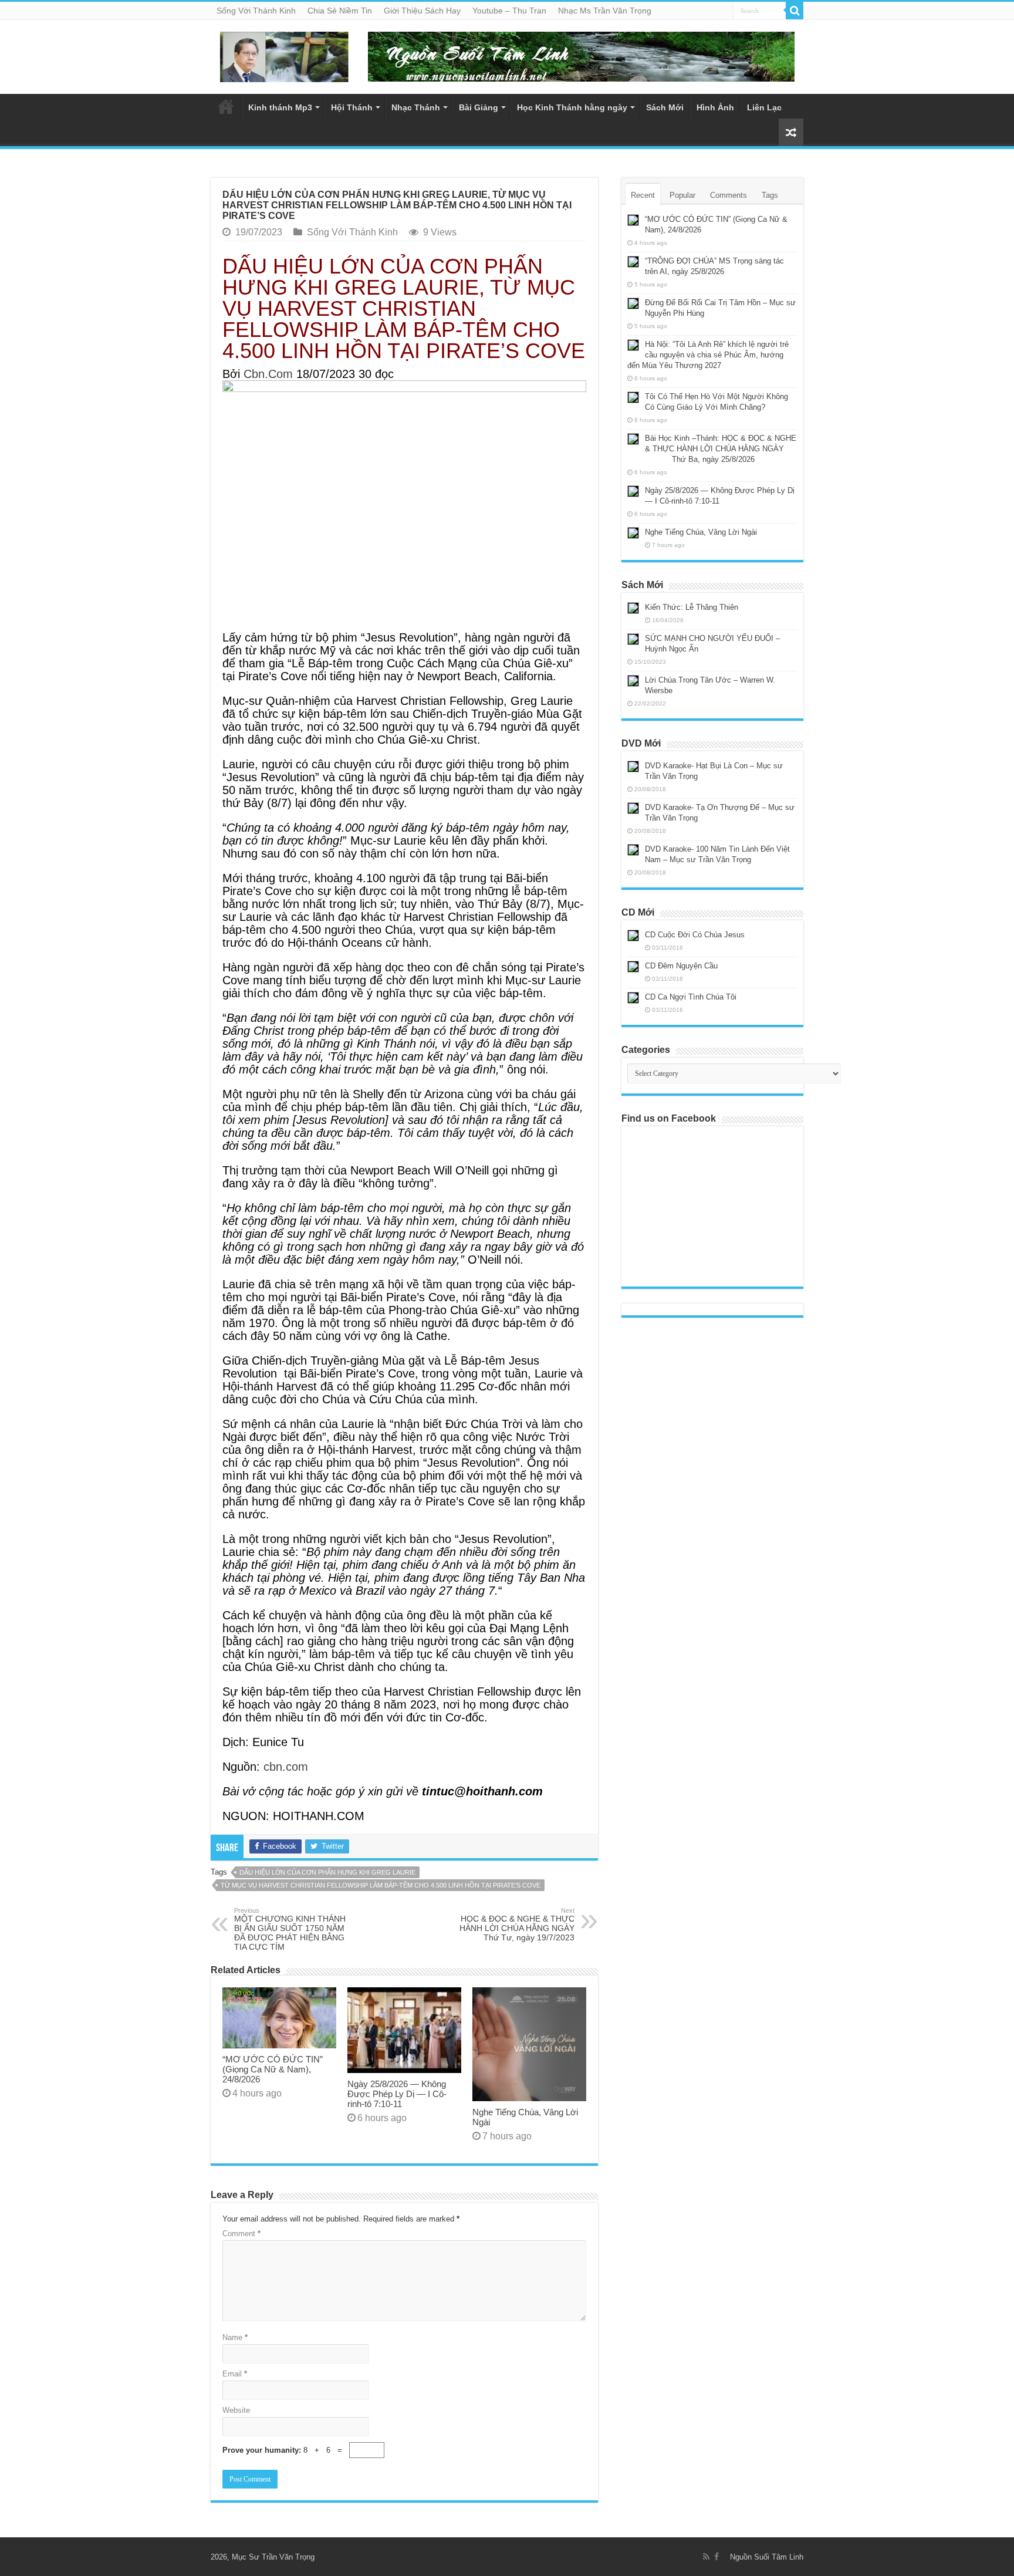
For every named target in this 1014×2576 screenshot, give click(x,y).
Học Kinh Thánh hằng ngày (572, 107)
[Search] (795, 11)
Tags (770, 195)
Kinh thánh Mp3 (280, 107)
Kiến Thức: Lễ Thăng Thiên (692, 607)
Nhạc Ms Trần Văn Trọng (605, 11)
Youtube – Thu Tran (509, 11)
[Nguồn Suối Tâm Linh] (284, 55)
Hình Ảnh (715, 107)
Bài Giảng (479, 107)
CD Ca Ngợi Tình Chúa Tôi (691, 997)
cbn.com (286, 1767)
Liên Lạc (764, 107)
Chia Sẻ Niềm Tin (340, 11)
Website (236, 2410)
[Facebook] (716, 2557)
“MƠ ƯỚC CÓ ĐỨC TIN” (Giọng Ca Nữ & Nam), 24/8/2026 (273, 2069)
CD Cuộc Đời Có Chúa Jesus (695, 935)
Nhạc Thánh (416, 107)
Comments (729, 195)
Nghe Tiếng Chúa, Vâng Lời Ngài (701, 532)
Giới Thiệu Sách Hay (422, 11)
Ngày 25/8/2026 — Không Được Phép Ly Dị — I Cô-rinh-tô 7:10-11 (397, 2094)
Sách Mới (665, 107)
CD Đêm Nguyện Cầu (681, 966)
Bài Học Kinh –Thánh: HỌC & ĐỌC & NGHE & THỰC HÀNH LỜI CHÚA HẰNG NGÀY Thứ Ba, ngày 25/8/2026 (712, 449)
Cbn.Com (268, 374)
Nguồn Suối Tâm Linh (767, 2557)
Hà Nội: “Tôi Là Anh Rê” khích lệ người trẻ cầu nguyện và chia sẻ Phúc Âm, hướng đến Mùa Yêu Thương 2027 (708, 355)
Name (235, 2337)
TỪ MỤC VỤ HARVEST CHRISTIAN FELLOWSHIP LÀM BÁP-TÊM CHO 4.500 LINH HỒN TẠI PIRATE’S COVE (381, 1885)
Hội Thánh (352, 107)
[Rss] (706, 2557)
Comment (241, 2234)
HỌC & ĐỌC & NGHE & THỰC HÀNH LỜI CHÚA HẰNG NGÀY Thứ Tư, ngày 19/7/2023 (517, 1925)
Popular (682, 195)
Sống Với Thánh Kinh (256, 11)
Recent (643, 195)
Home (226, 106)
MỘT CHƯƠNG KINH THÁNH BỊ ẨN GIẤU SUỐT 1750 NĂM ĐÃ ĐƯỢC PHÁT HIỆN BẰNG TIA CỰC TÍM (290, 1929)
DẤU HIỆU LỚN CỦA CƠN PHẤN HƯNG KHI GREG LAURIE (327, 1872)
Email (235, 2374)
